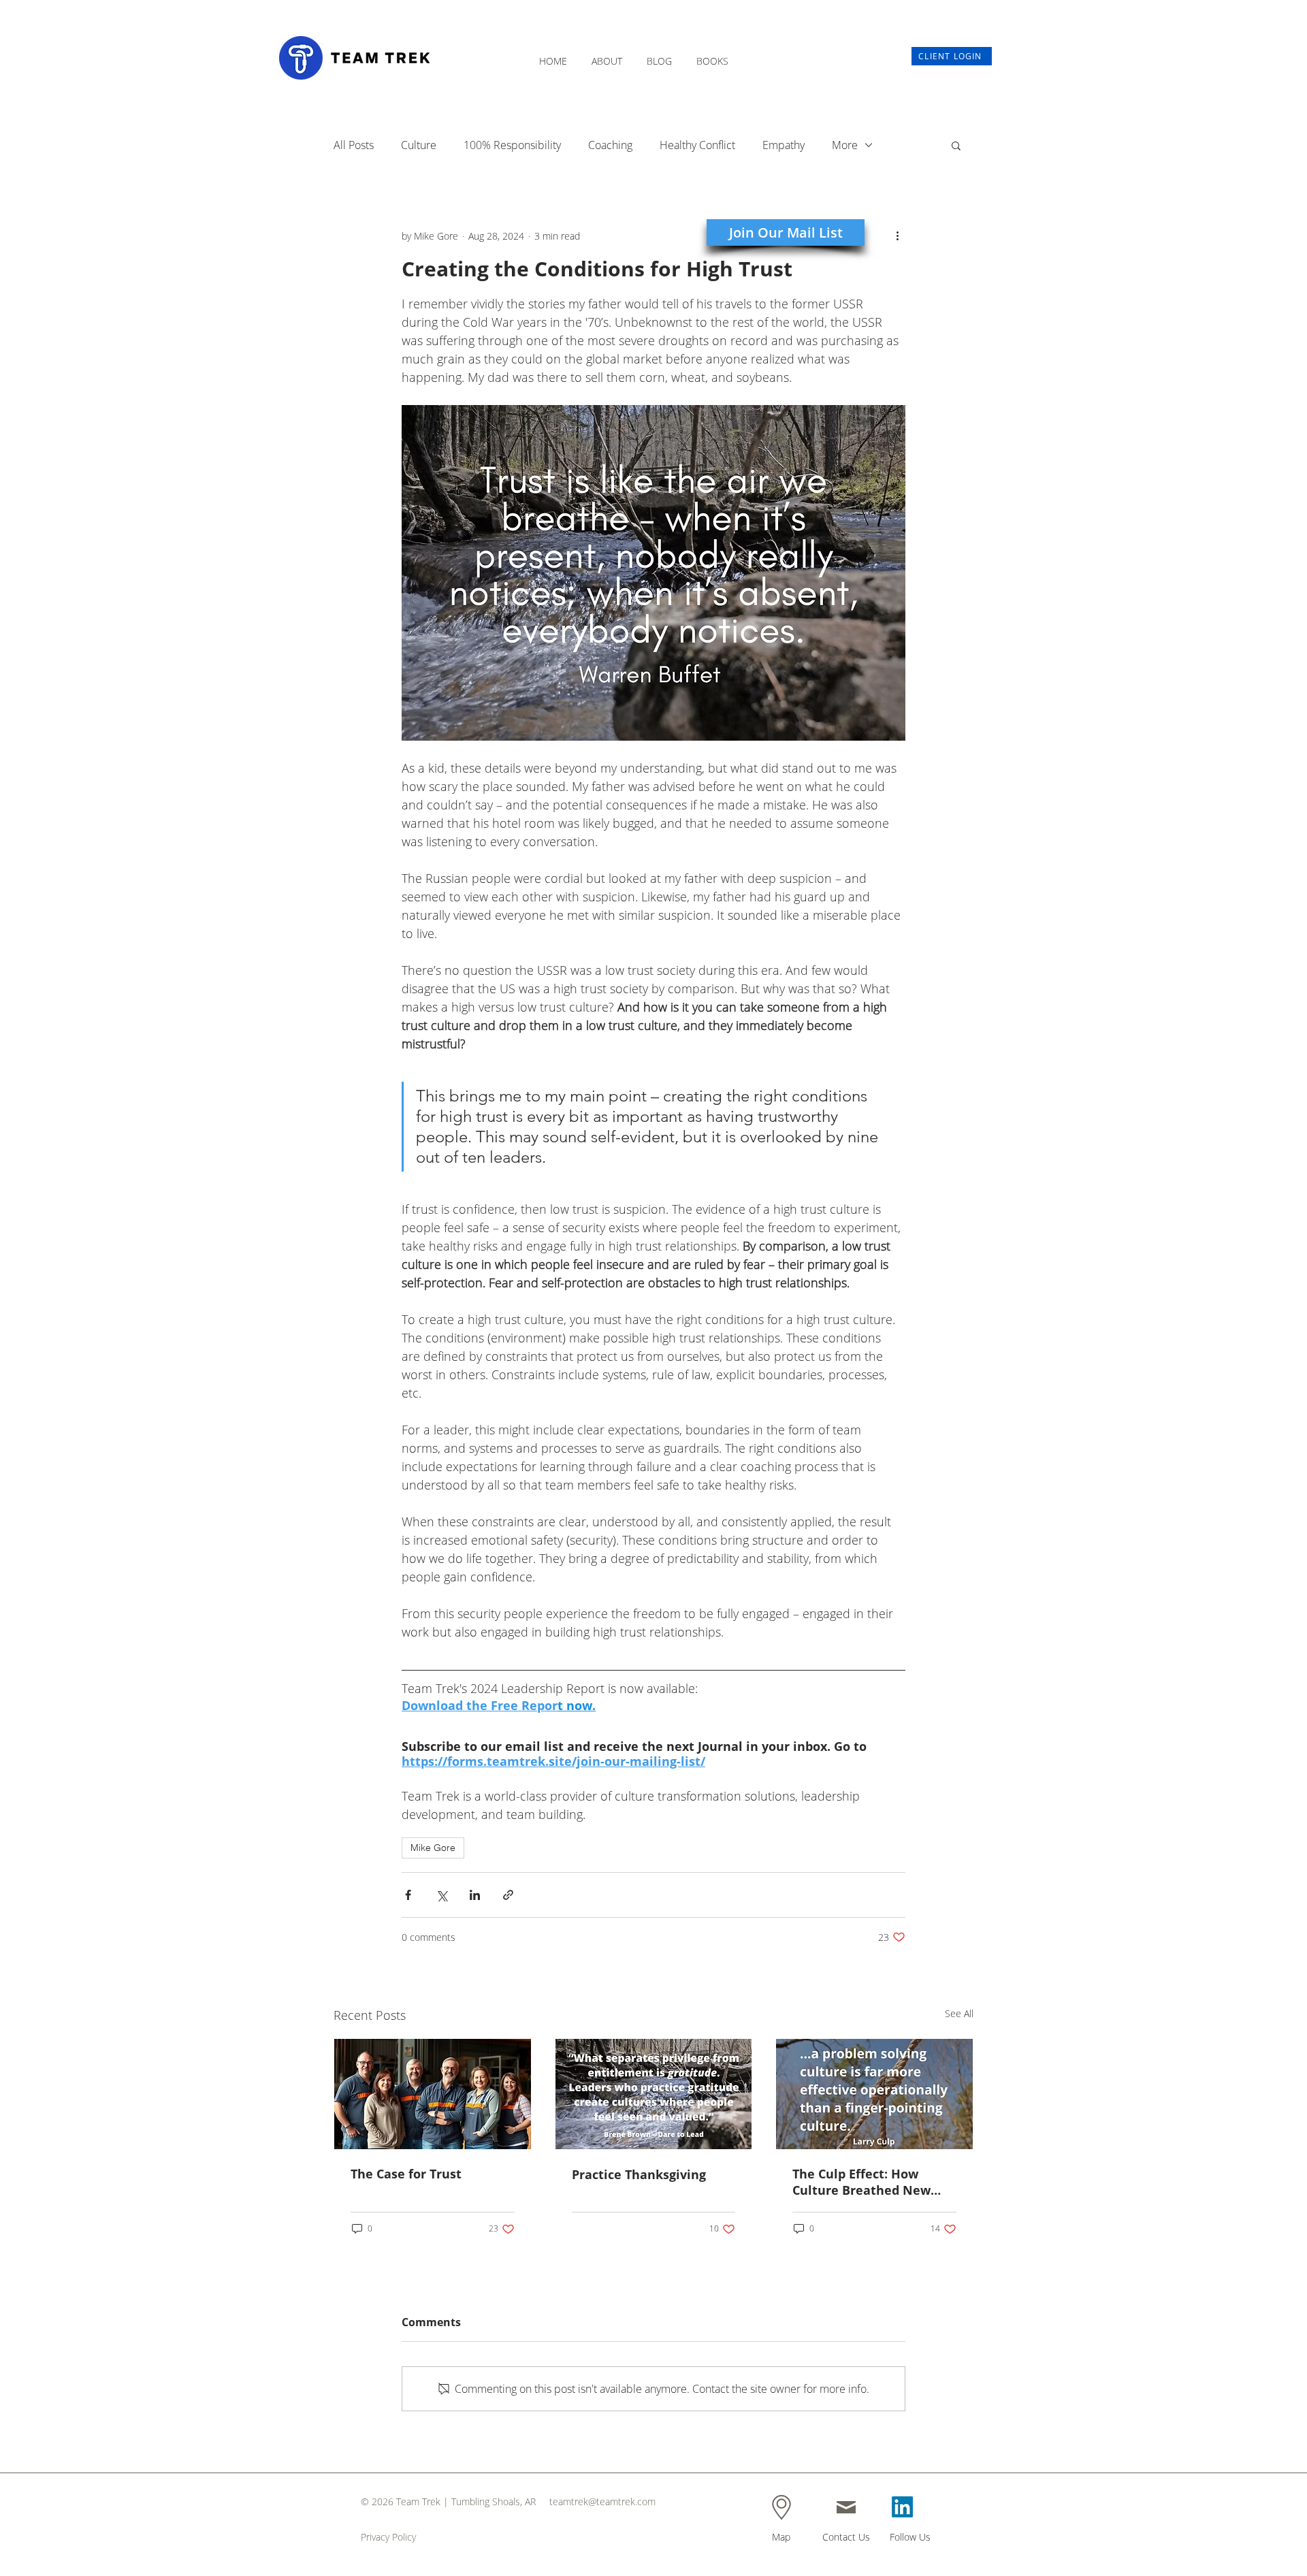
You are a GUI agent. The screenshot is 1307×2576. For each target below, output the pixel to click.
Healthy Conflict (697, 145)
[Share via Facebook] (408, 1895)
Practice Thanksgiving (639, 2174)
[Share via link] (508, 1895)
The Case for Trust (406, 2174)
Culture (419, 145)
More (845, 145)
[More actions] (897, 236)
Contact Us (846, 2537)
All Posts (354, 145)
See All (959, 2013)
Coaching (610, 145)
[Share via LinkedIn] (475, 1895)
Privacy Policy (388, 2537)
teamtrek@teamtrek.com (602, 2501)
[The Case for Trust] (433, 2094)
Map (781, 2537)
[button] (607, 55)
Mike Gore (433, 1848)
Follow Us (910, 2537)
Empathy (784, 145)
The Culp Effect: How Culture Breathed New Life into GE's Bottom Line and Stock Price (872, 2182)
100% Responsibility (512, 145)
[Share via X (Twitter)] (441, 1895)
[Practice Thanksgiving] (654, 2094)
